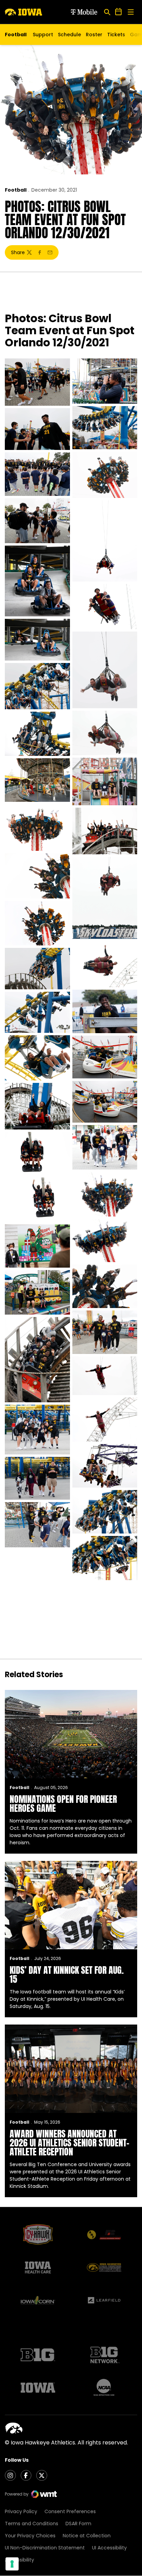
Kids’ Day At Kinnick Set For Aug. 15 (67, 1974)
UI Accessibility (109, 2548)
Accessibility (19, 2560)
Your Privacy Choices (30, 2536)
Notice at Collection (87, 2536)
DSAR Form (78, 2524)
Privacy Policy (21, 2511)
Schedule (69, 35)
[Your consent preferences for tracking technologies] (12, 2564)
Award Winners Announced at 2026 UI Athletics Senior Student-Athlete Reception (69, 2143)
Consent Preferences (70, 2511)
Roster (94, 35)
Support (43, 35)
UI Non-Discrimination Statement (45, 2548)
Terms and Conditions (32, 2524)
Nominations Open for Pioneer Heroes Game (63, 1804)
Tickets (116, 36)
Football (16, 190)
